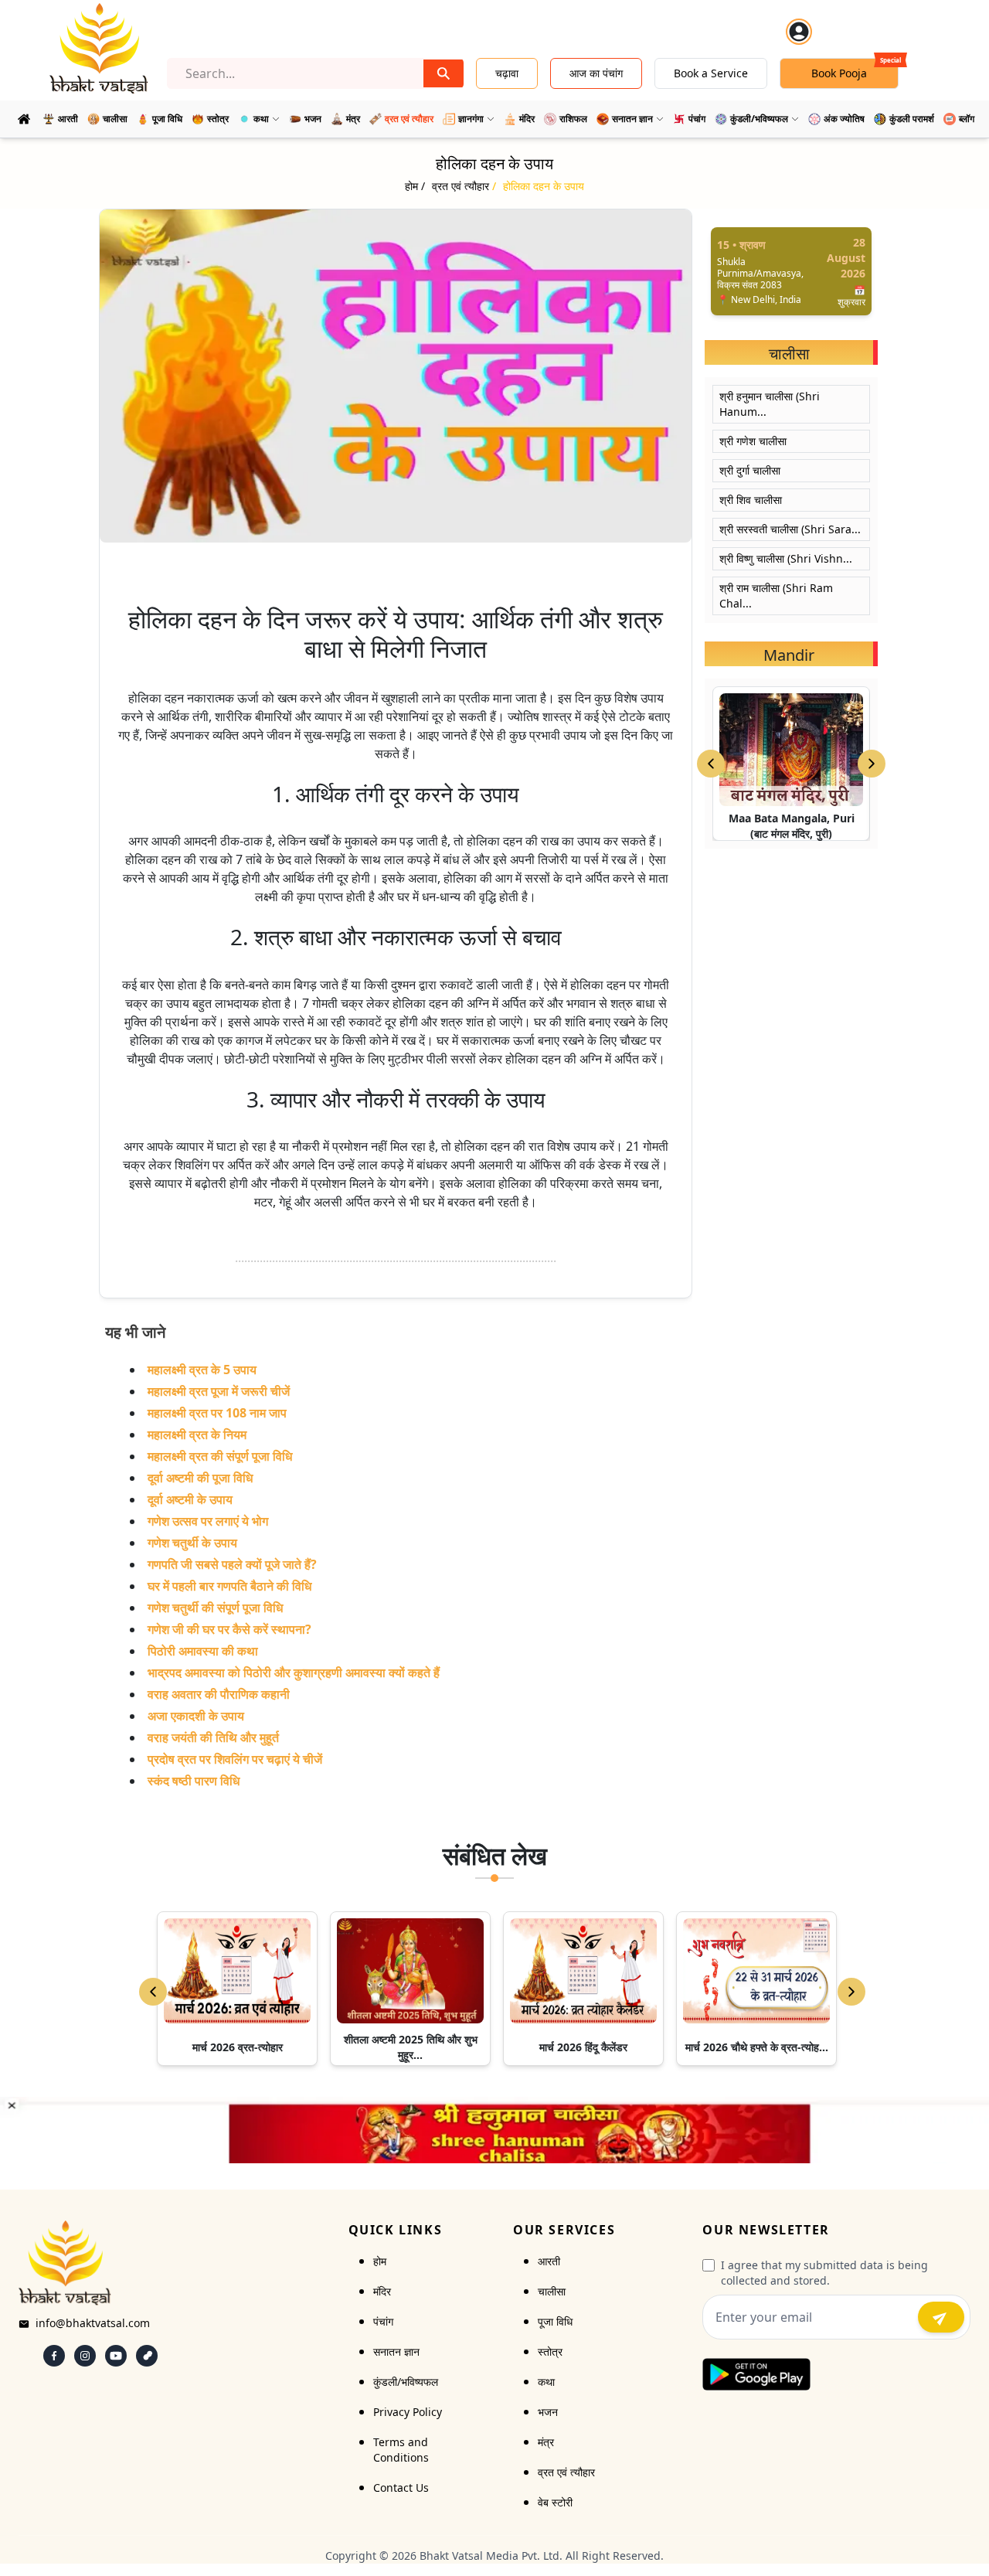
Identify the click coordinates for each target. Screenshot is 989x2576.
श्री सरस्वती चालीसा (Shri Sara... (790, 529)
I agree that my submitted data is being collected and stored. (824, 2273)
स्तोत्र (550, 2351)
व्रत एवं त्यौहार (566, 2472)
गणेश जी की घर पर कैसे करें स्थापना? (229, 1629)
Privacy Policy (408, 2412)
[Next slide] (872, 764)
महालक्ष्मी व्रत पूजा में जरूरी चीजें (219, 1391)
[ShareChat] (147, 2356)
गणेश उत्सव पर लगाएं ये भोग (208, 1521)
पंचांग (383, 2321)
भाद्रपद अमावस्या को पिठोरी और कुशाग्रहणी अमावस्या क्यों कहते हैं (294, 1673)
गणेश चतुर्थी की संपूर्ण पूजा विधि (215, 1608)
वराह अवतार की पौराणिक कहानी (219, 1694)
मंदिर (382, 2291)
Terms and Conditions (401, 2450)
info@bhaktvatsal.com (93, 2323)
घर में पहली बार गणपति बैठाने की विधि (229, 1586)
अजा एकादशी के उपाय (196, 1716)
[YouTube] (116, 2356)
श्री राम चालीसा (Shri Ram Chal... (776, 596)
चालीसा (552, 2291)
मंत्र (546, 2442)
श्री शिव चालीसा (751, 500)
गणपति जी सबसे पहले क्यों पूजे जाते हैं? (232, 1564)
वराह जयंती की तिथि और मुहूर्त (213, 1737)
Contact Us (401, 2488)
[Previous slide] (711, 764)
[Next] (851, 1992)
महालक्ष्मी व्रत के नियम (197, 1434)
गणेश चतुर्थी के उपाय (192, 1543)
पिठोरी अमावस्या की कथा (203, 1651)
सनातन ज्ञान (396, 2351)
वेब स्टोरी (555, 2502)
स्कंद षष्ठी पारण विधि (194, 1781)
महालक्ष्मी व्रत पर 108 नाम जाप (217, 1413)
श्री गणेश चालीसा (753, 441)
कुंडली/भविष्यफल (406, 2382)
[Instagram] (85, 2356)
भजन (548, 2412)
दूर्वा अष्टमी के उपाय (190, 1499)
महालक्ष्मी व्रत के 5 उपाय (202, 1370)
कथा (546, 2382)
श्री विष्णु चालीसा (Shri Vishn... (786, 558)
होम (380, 2261)
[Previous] (153, 1992)
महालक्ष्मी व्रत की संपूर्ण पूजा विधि (220, 1456)
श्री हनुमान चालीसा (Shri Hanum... (770, 404)
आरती (549, 2261)
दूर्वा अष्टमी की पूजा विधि (200, 1478)
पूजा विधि (555, 2321)
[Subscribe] (941, 2317)
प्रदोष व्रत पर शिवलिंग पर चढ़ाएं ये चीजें (235, 1759)
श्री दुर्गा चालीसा (750, 470)
